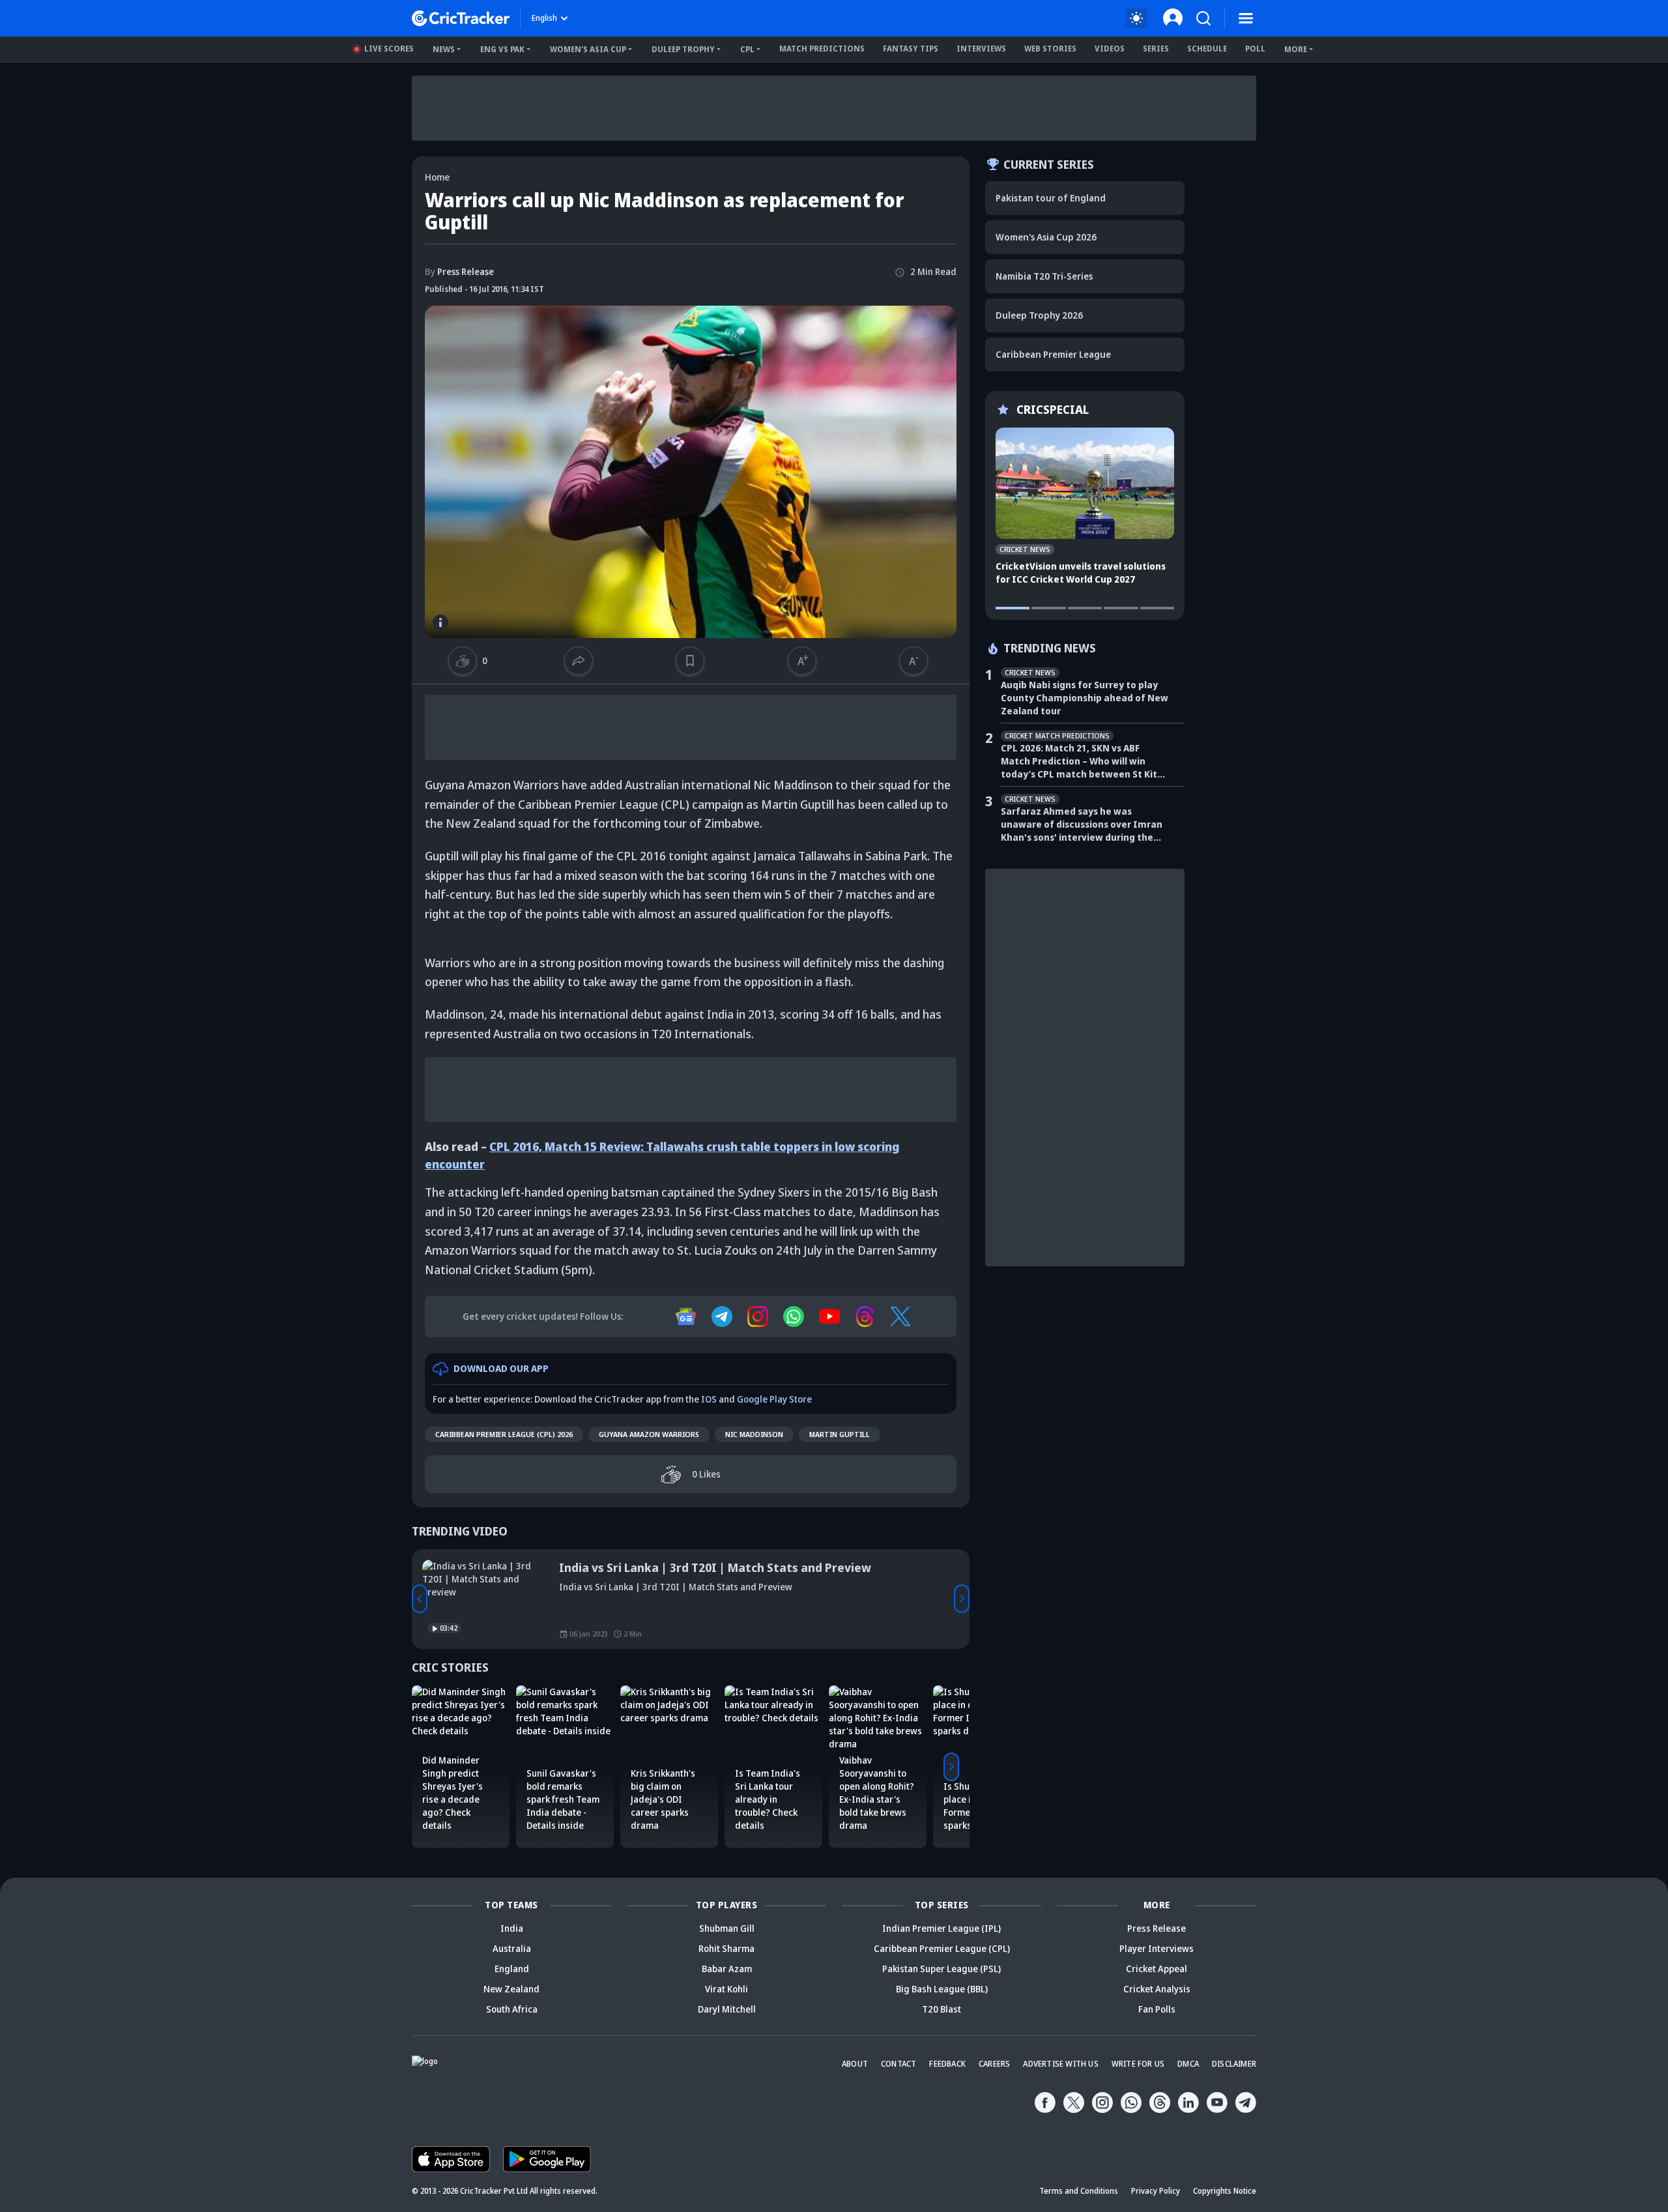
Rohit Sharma (726, 1948)
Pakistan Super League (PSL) (942, 1969)
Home (437, 177)
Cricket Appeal (1157, 1969)
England (512, 1969)
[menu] (1246, 18)
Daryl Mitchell (727, 2009)
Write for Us (1138, 2064)
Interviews (981, 49)
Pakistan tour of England (1051, 198)
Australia (512, 1948)
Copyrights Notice (1225, 2191)
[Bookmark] (690, 661)
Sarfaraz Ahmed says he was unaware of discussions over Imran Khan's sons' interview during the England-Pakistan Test (1082, 824)
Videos (1110, 49)
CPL (747, 49)
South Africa (512, 2009)
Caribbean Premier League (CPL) (942, 1948)
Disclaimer (1234, 2064)
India (512, 1928)
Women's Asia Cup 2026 (1046, 237)
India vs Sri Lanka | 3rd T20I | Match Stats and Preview (715, 1567)
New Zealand (511, 1989)
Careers (994, 2064)
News (444, 49)
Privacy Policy (1156, 2191)
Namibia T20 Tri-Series (1044, 276)
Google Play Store (774, 1399)
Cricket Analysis (1157, 1989)
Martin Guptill (840, 1434)
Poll (1255, 49)
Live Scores (389, 49)
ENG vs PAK (502, 49)
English (544, 18)
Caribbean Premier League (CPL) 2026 (504, 1434)
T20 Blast (942, 2009)
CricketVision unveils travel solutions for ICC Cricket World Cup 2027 (1081, 573)
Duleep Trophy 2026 (1039, 315)
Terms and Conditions (1079, 2191)
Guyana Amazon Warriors (649, 1434)
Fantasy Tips (911, 49)
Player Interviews (1157, 1948)
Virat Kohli (726, 1989)
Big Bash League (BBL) (942, 1989)
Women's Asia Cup (588, 49)
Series (1156, 49)
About (855, 2064)
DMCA (1188, 2064)
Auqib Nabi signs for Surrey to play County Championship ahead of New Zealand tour (1085, 698)
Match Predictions (822, 49)
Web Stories (1050, 49)
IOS (709, 1399)
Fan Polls (1157, 2009)
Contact (899, 2064)
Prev (420, 1599)
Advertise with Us (1060, 2064)
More (1296, 49)
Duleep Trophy (683, 49)
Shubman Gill (727, 1928)
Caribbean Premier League (1053, 354)
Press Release (459, 271)
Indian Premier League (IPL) (942, 1928)
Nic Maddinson (754, 1434)
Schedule (1207, 49)
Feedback (947, 2064)
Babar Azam (727, 1969)
